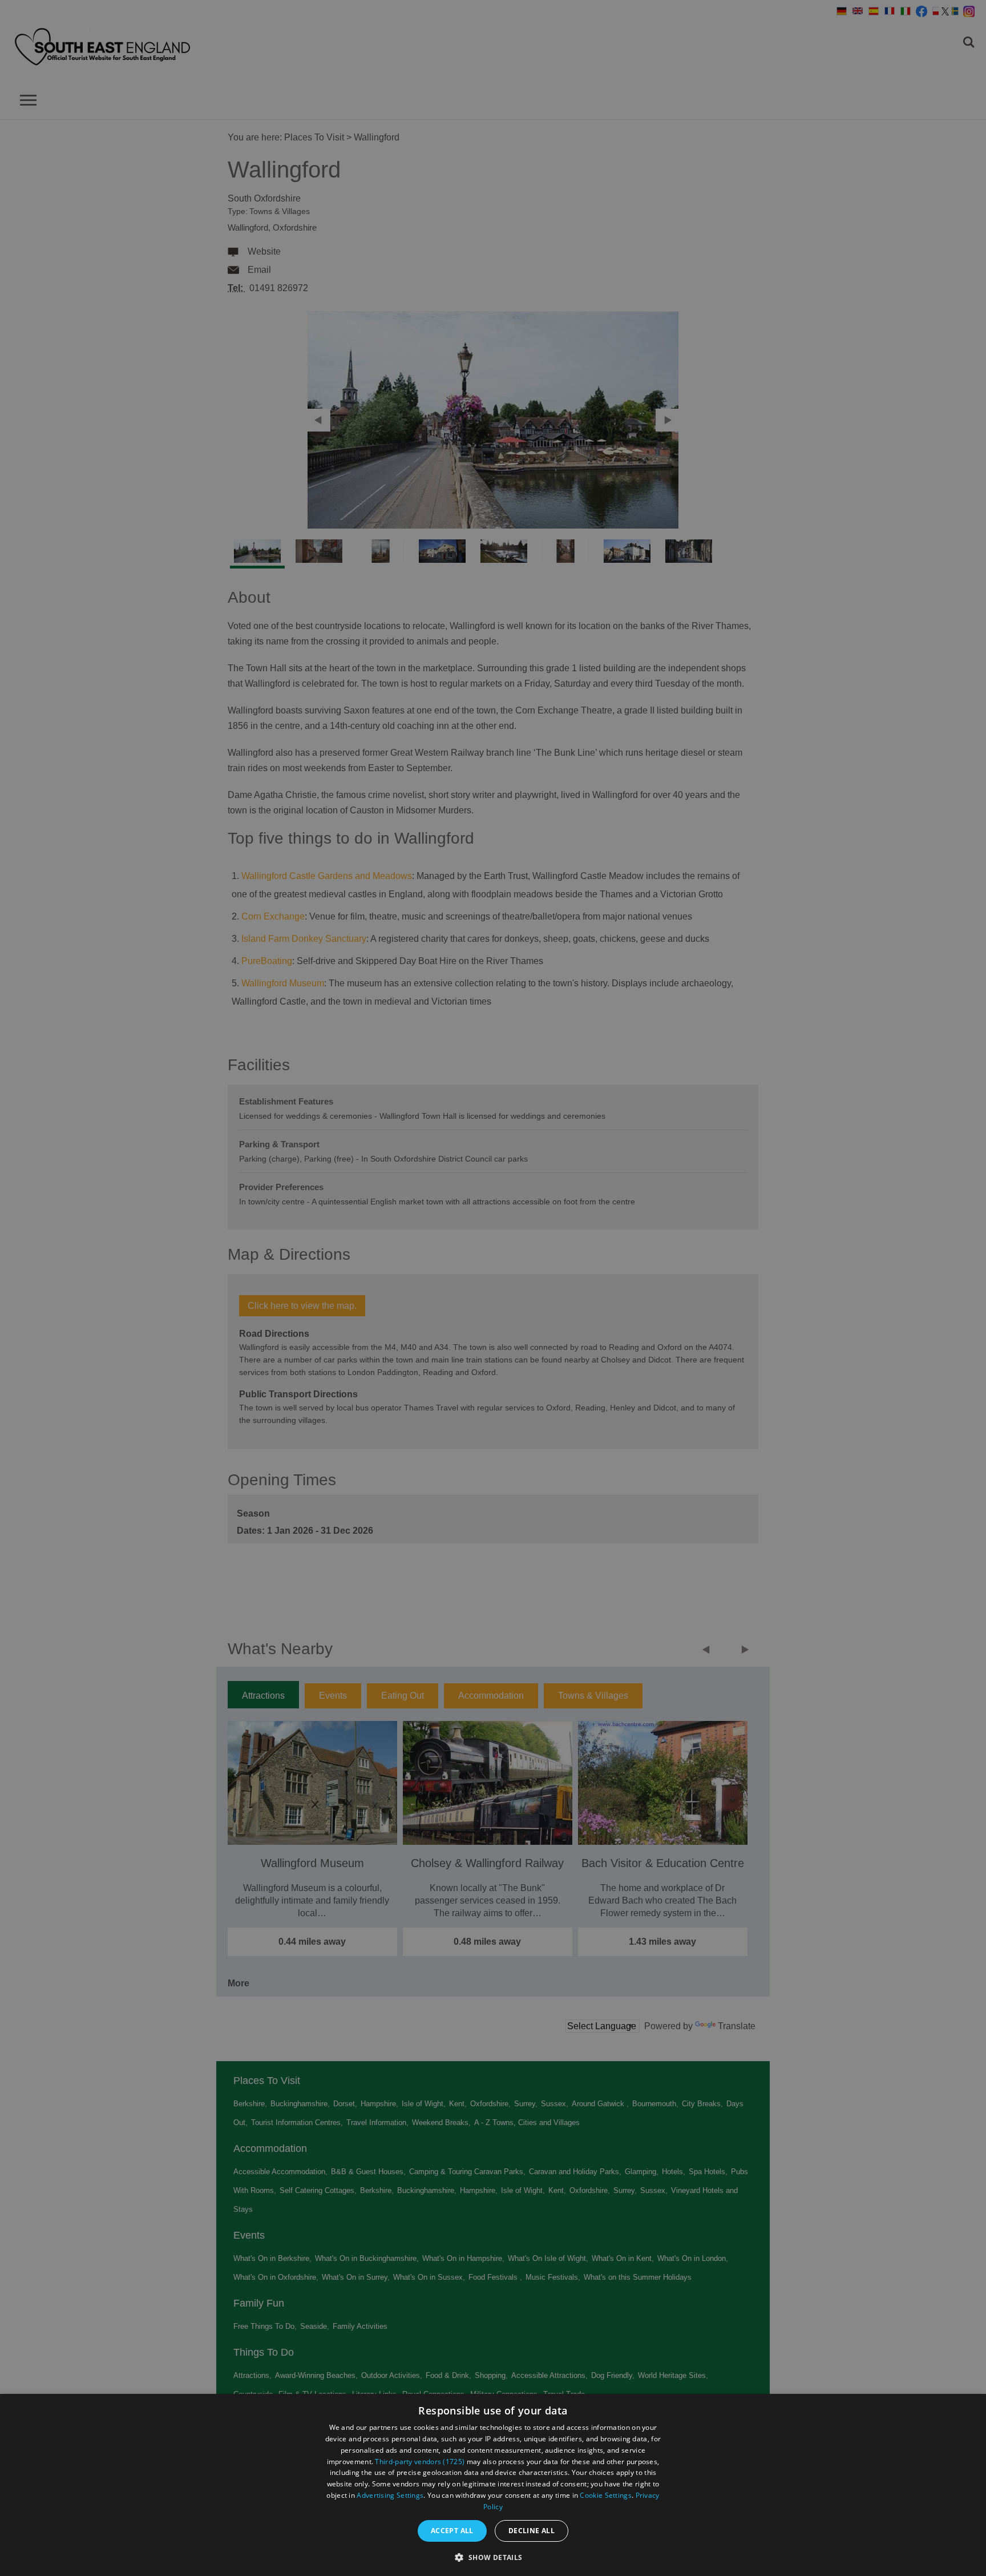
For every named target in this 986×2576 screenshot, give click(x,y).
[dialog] (493, 2485)
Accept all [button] (452, 2531)
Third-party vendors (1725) (420, 2462)
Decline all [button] (532, 2531)
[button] (493, 2556)
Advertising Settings (390, 2495)
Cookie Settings (606, 2495)
